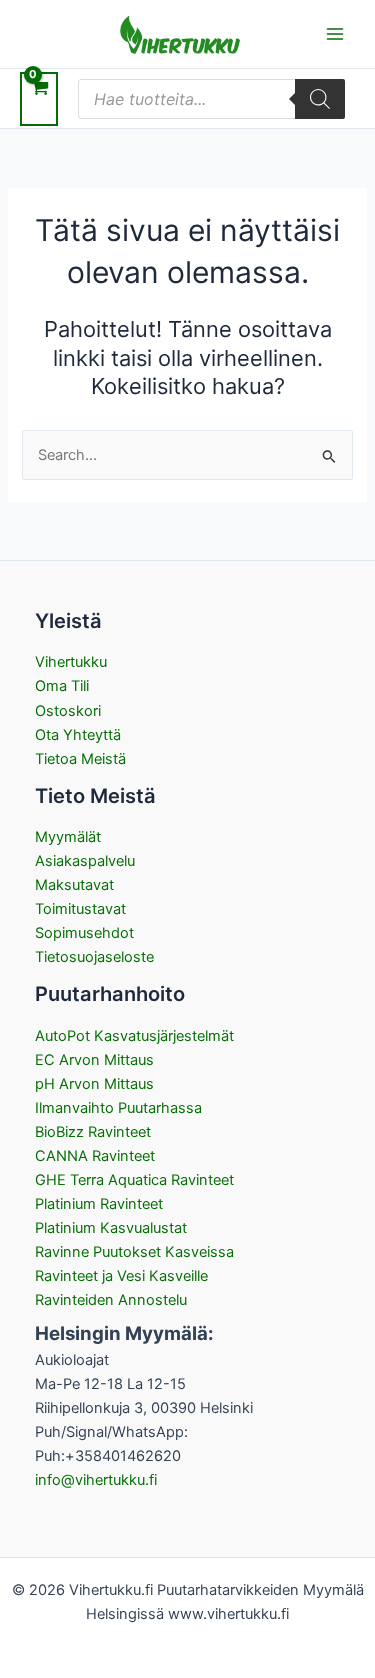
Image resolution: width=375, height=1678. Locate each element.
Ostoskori (68, 711)
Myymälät (68, 837)
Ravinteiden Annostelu (111, 1300)
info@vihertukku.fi (96, 1480)
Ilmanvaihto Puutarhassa (118, 1108)
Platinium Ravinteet (99, 1204)
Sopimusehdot (84, 933)
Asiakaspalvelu (85, 861)
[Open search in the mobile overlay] (211, 99)
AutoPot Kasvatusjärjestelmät (134, 1036)
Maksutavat (74, 885)
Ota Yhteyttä (78, 735)
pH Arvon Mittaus (94, 1084)
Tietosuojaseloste (94, 957)
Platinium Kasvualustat (111, 1228)
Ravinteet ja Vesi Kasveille (121, 1276)
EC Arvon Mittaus (94, 1060)
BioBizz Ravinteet (93, 1132)
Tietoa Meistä (80, 759)
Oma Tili (62, 686)
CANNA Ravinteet (95, 1156)
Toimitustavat (80, 909)
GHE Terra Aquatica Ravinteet (134, 1180)
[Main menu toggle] (335, 34)
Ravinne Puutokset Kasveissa (134, 1252)
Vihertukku (71, 662)
